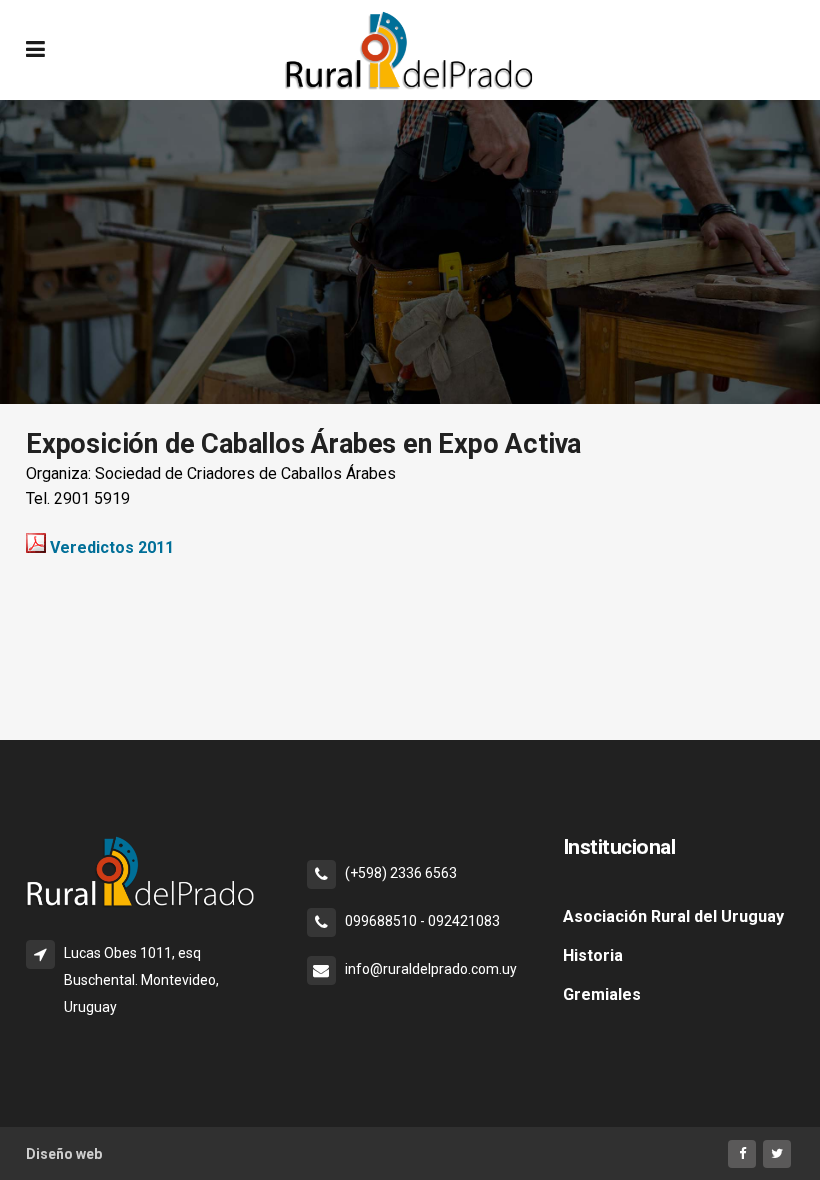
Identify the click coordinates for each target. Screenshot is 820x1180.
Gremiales (602, 994)
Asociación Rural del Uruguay (673, 916)
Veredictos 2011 (112, 547)
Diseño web (64, 1154)
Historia (593, 955)
